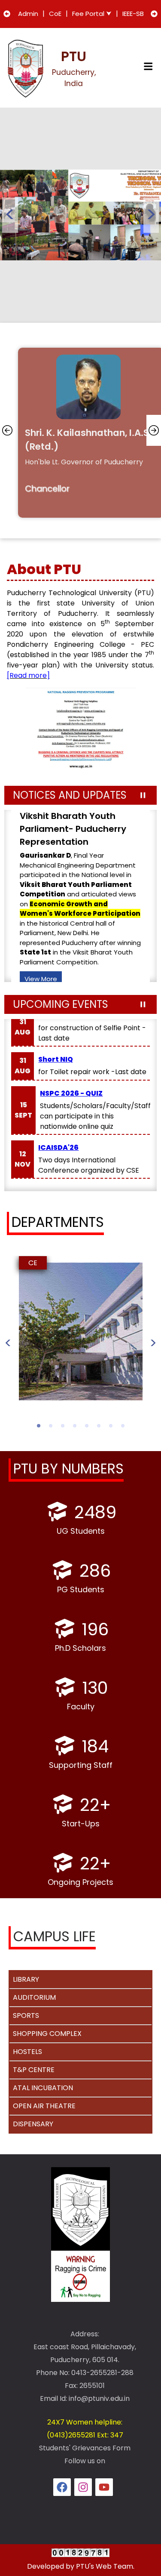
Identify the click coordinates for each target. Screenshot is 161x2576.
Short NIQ (56, 1059)
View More (41, 931)
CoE (55, 14)
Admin (28, 14)
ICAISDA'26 (58, 1147)
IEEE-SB (133, 14)
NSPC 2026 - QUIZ (71, 1093)
